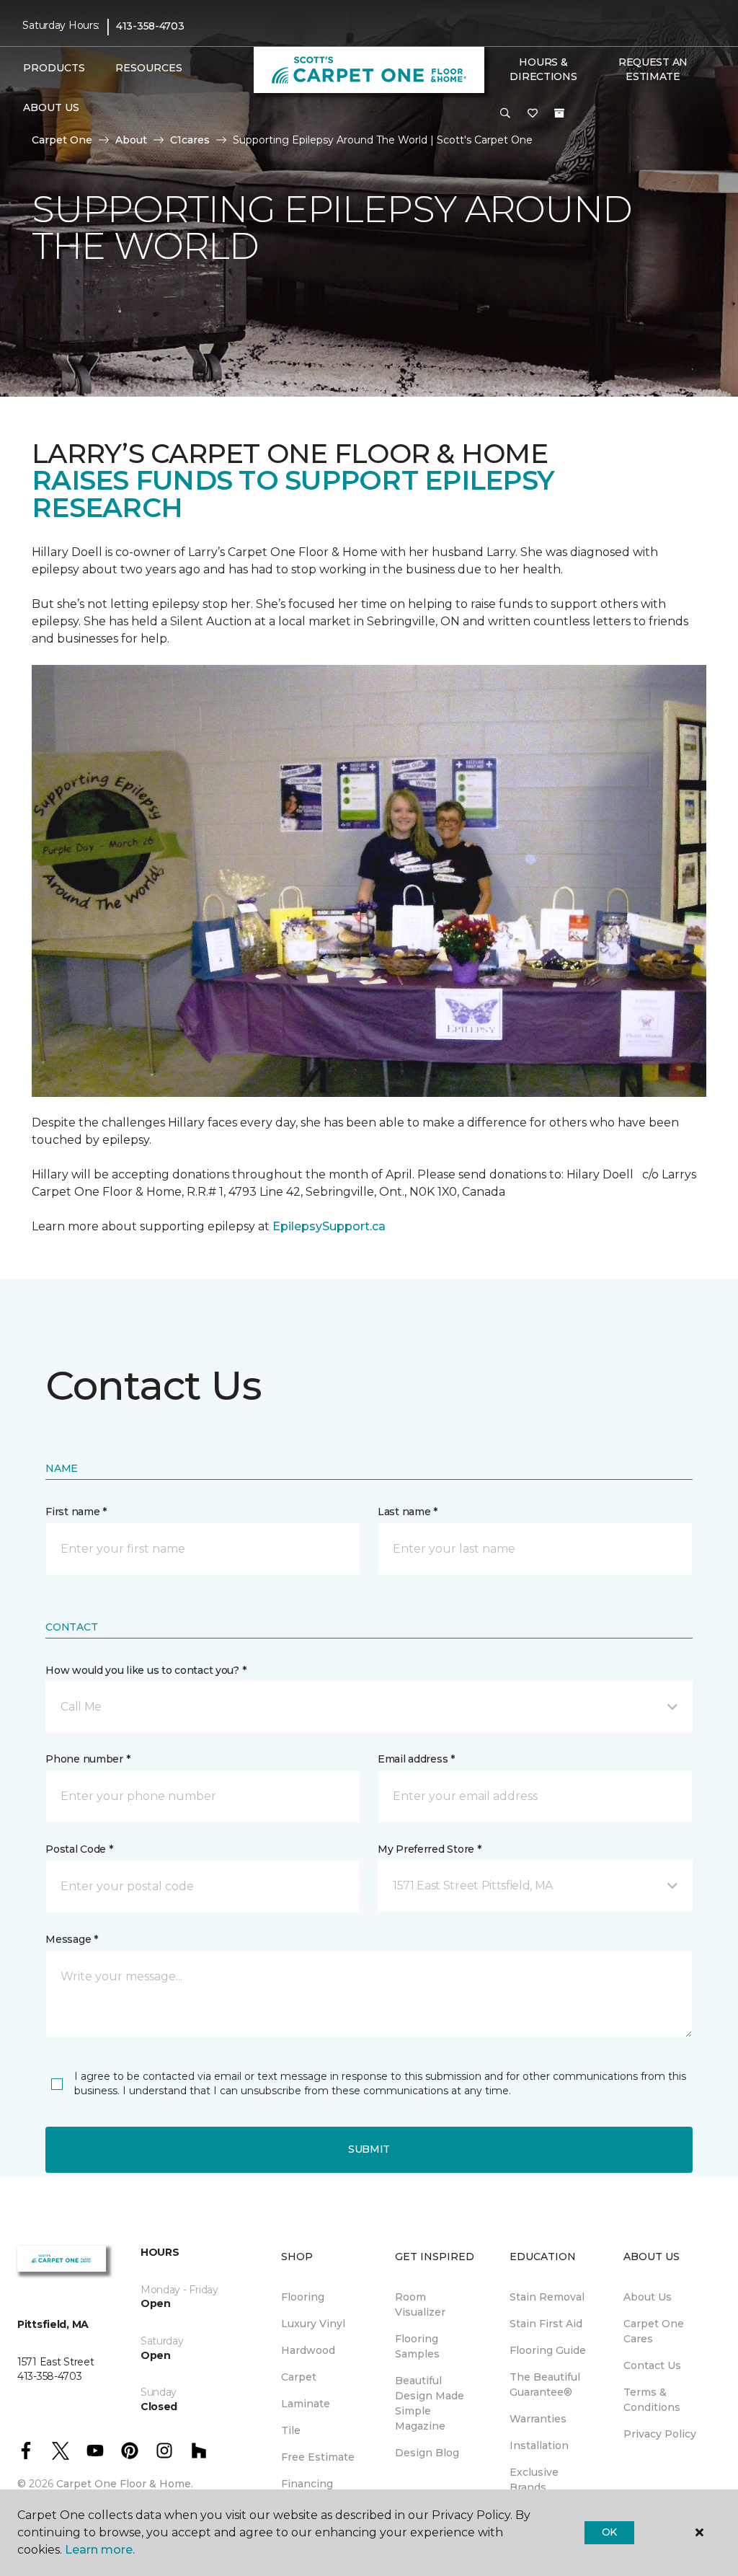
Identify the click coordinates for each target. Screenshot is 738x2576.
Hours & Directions (543, 69)
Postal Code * (79, 1849)
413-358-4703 (150, 26)
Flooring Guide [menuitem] (548, 2350)
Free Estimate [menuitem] (318, 2457)
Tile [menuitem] (291, 2430)
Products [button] (54, 68)
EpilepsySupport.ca (329, 1226)
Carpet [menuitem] (299, 2377)
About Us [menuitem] (648, 2297)
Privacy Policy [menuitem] (660, 2434)
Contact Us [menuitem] (652, 2365)
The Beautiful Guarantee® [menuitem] (545, 2385)
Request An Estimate (653, 69)
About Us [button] (51, 107)
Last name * (408, 1512)
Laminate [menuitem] (306, 2404)
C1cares (190, 140)
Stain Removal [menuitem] (547, 2297)
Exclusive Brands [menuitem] (534, 2480)
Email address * (416, 1759)
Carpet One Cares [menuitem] (654, 2331)
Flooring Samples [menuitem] (417, 2346)
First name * (76, 1512)
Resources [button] (149, 68)
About (131, 140)
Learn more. (100, 2550)
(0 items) (559, 113)
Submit (369, 2149)
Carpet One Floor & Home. (125, 2484)
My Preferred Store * (429, 1849)
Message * (71, 1939)
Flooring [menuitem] (303, 2297)
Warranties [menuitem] (538, 2419)
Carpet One (62, 140)
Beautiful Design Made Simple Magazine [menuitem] (430, 2403)
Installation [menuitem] (539, 2445)
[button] (505, 114)
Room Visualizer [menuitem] (420, 2304)
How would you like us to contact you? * (146, 1670)
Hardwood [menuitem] (308, 2350)
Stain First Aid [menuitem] (546, 2324)
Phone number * (88, 1759)
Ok (609, 2532)
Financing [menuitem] (307, 2484)
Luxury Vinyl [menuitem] (313, 2324)
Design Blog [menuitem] (427, 2453)
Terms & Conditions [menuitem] (652, 2400)
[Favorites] (533, 114)
